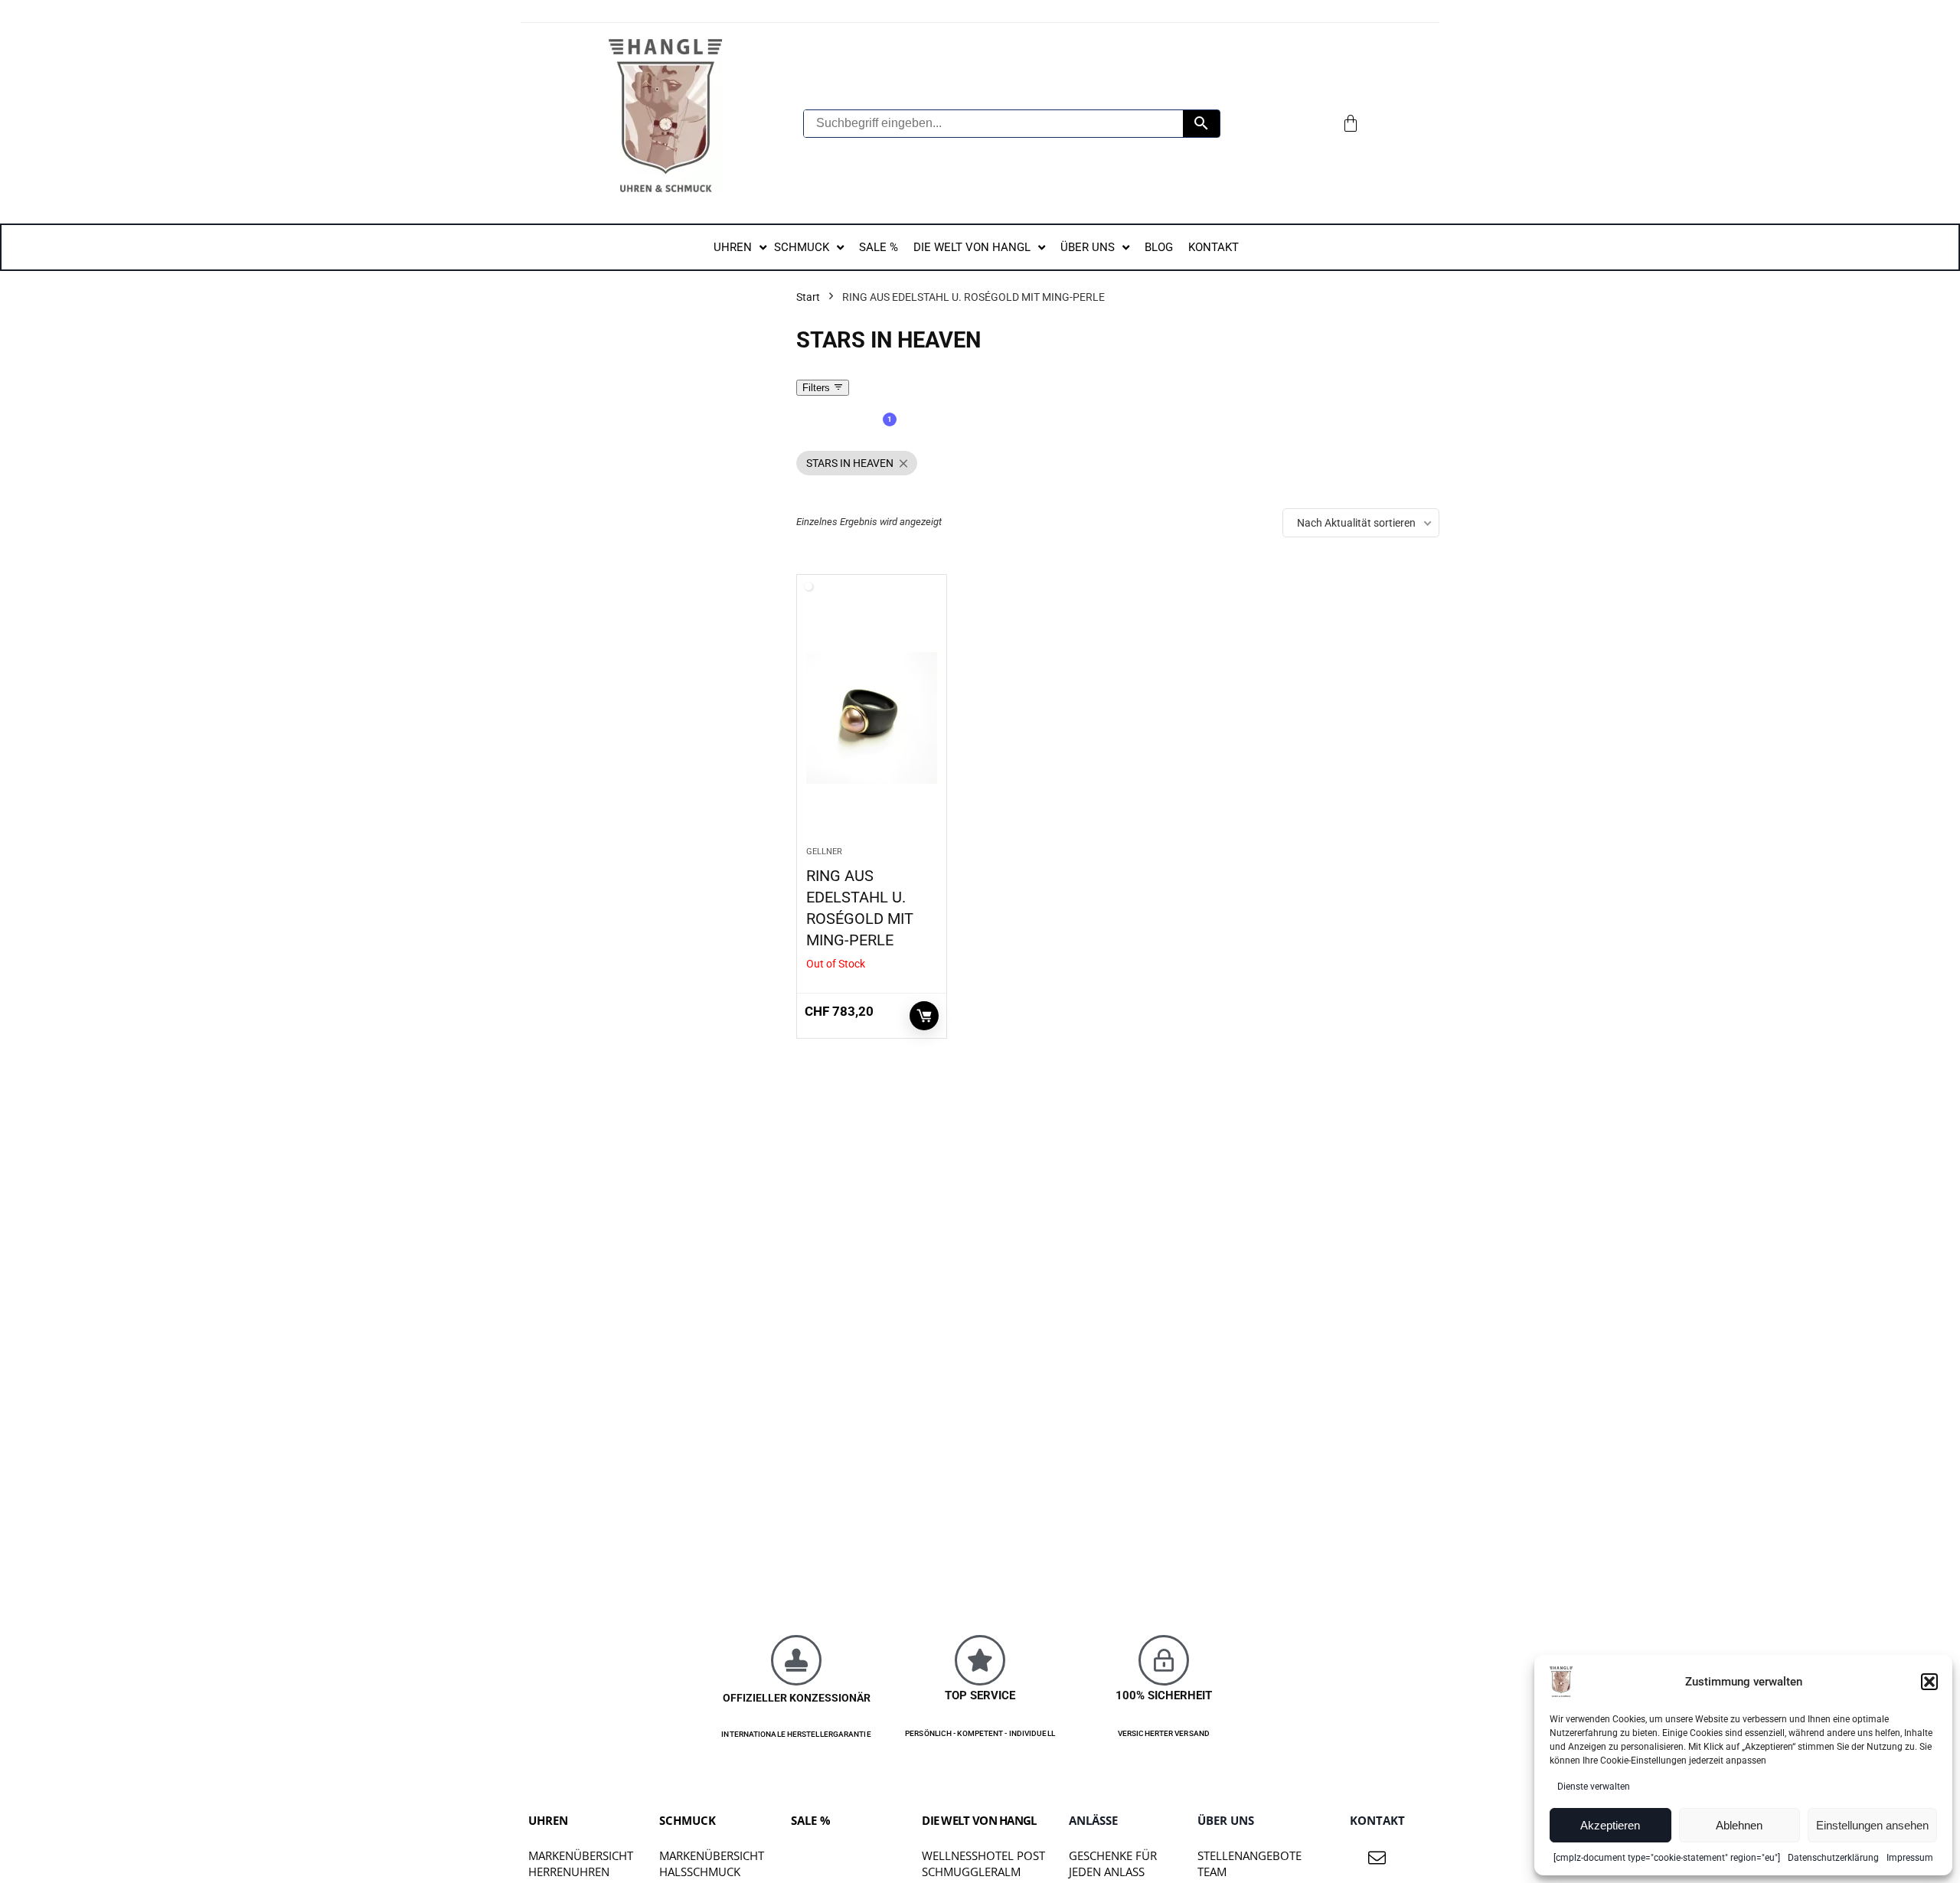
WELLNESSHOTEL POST (983, 1855)
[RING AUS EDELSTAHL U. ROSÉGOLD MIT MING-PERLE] (872, 718)
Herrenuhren (569, 1872)
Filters (818, 388)
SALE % (811, 1820)
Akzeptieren (1610, 1825)
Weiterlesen (924, 1016)
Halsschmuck (700, 1872)
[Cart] (1351, 123)
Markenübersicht (581, 1855)
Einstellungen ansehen (1872, 1825)
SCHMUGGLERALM (971, 1872)
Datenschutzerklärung (1833, 1858)
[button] (1929, 1682)
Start (808, 297)
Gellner (824, 852)
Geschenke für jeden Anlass (1113, 1863)
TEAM (1212, 1872)
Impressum (1910, 1858)
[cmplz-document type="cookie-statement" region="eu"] (1667, 1858)
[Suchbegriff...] (1201, 124)
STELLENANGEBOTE (1249, 1855)
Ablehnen (1739, 1825)
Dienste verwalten (1594, 1787)
